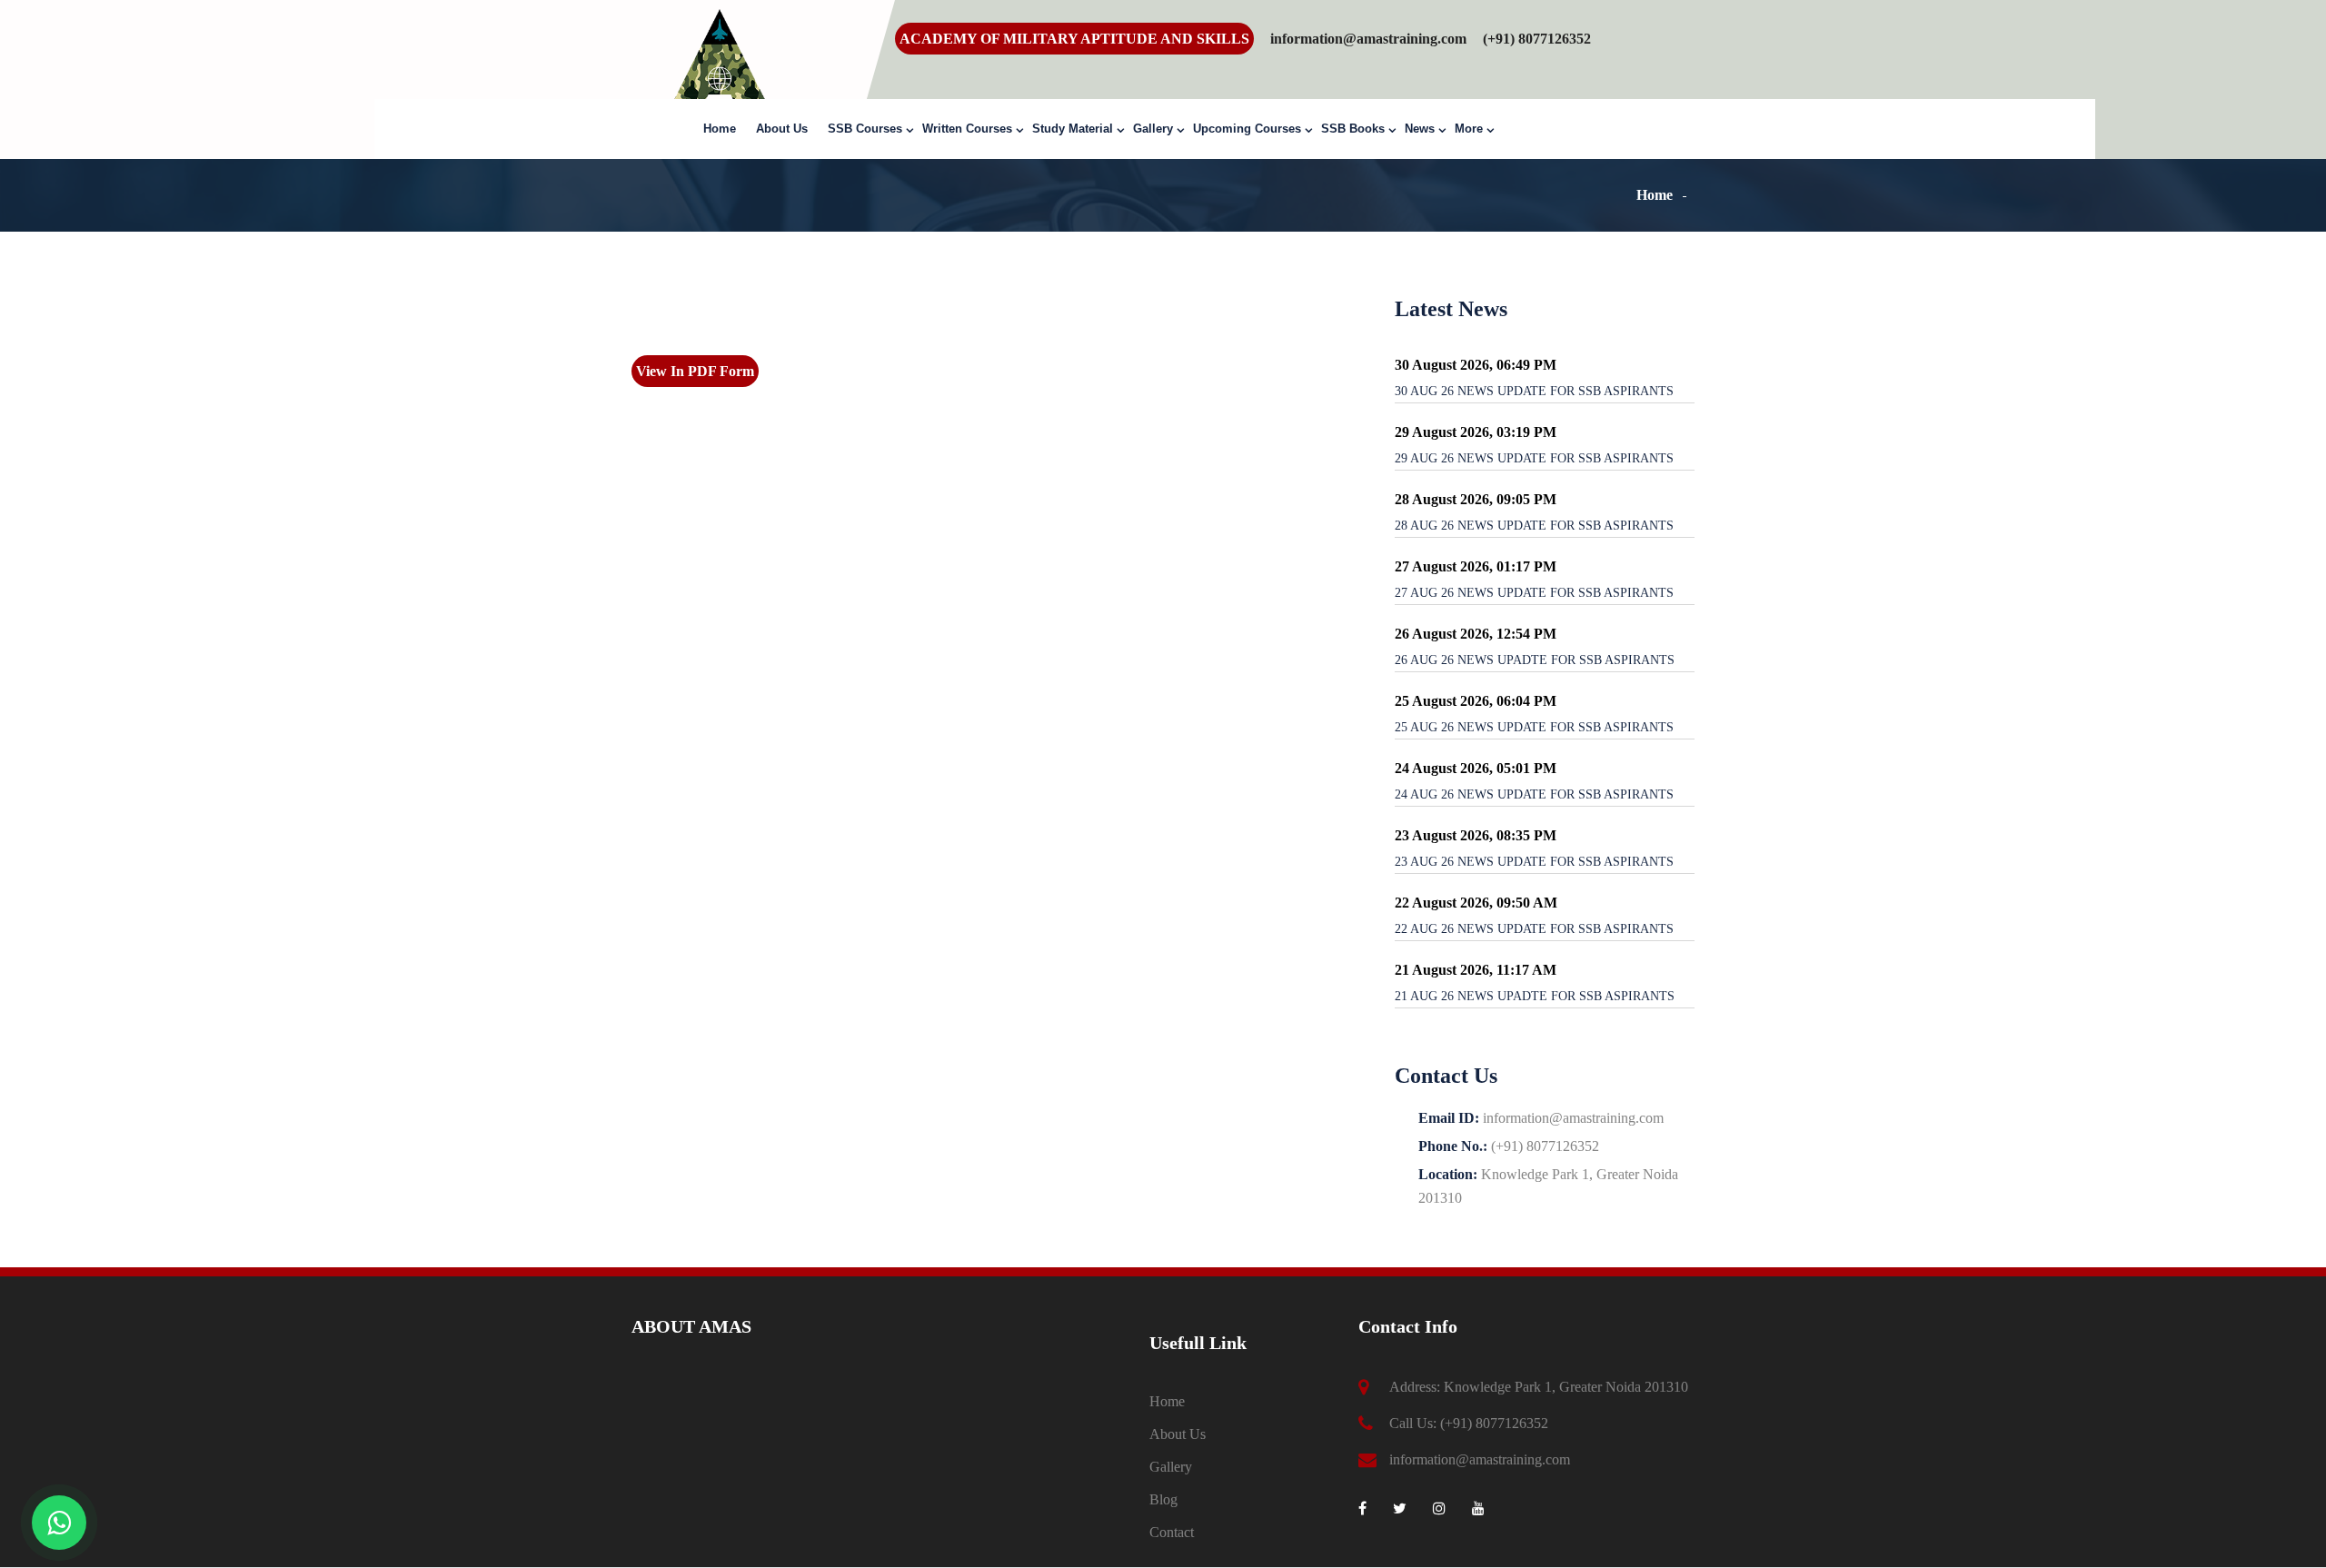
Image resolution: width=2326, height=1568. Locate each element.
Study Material (1073, 129)
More (1469, 129)
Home (720, 129)
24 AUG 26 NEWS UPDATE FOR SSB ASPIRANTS (1534, 794)
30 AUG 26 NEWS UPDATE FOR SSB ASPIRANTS (1534, 391)
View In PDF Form (695, 371)
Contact (1172, 1532)
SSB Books (1353, 129)
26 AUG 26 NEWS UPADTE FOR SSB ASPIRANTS (1535, 660)
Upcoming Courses (1247, 129)
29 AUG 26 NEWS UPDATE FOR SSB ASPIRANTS (1534, 458)
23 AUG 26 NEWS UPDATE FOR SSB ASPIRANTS (1534, 862)
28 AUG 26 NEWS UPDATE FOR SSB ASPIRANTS (1534, 526)
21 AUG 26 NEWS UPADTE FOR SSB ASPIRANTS (1535, 996)
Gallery (1153, 129)
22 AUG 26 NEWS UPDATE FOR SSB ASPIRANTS (1534, 929)
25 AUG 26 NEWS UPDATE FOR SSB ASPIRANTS (1534, 727)
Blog (1163, 1499)
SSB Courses (865, 129)
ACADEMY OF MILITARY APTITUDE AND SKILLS (1074, 39)
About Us (782, 129)
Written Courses (967, 129)
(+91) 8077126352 (1494, 1423)
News (1420, 129)
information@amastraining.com (1368, 39)
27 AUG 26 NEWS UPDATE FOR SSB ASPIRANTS (1534, 593)
